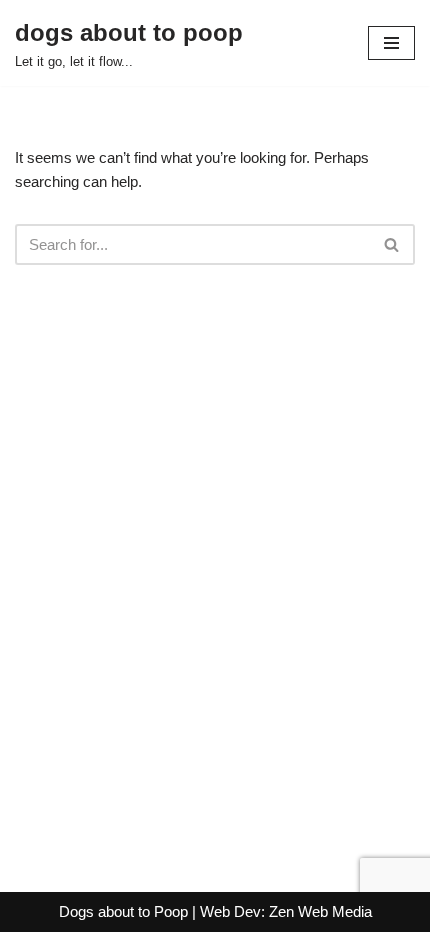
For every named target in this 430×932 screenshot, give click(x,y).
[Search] (392, 244)
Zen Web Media (320, 911)
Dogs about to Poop (123, 911)
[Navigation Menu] (391, 43)
